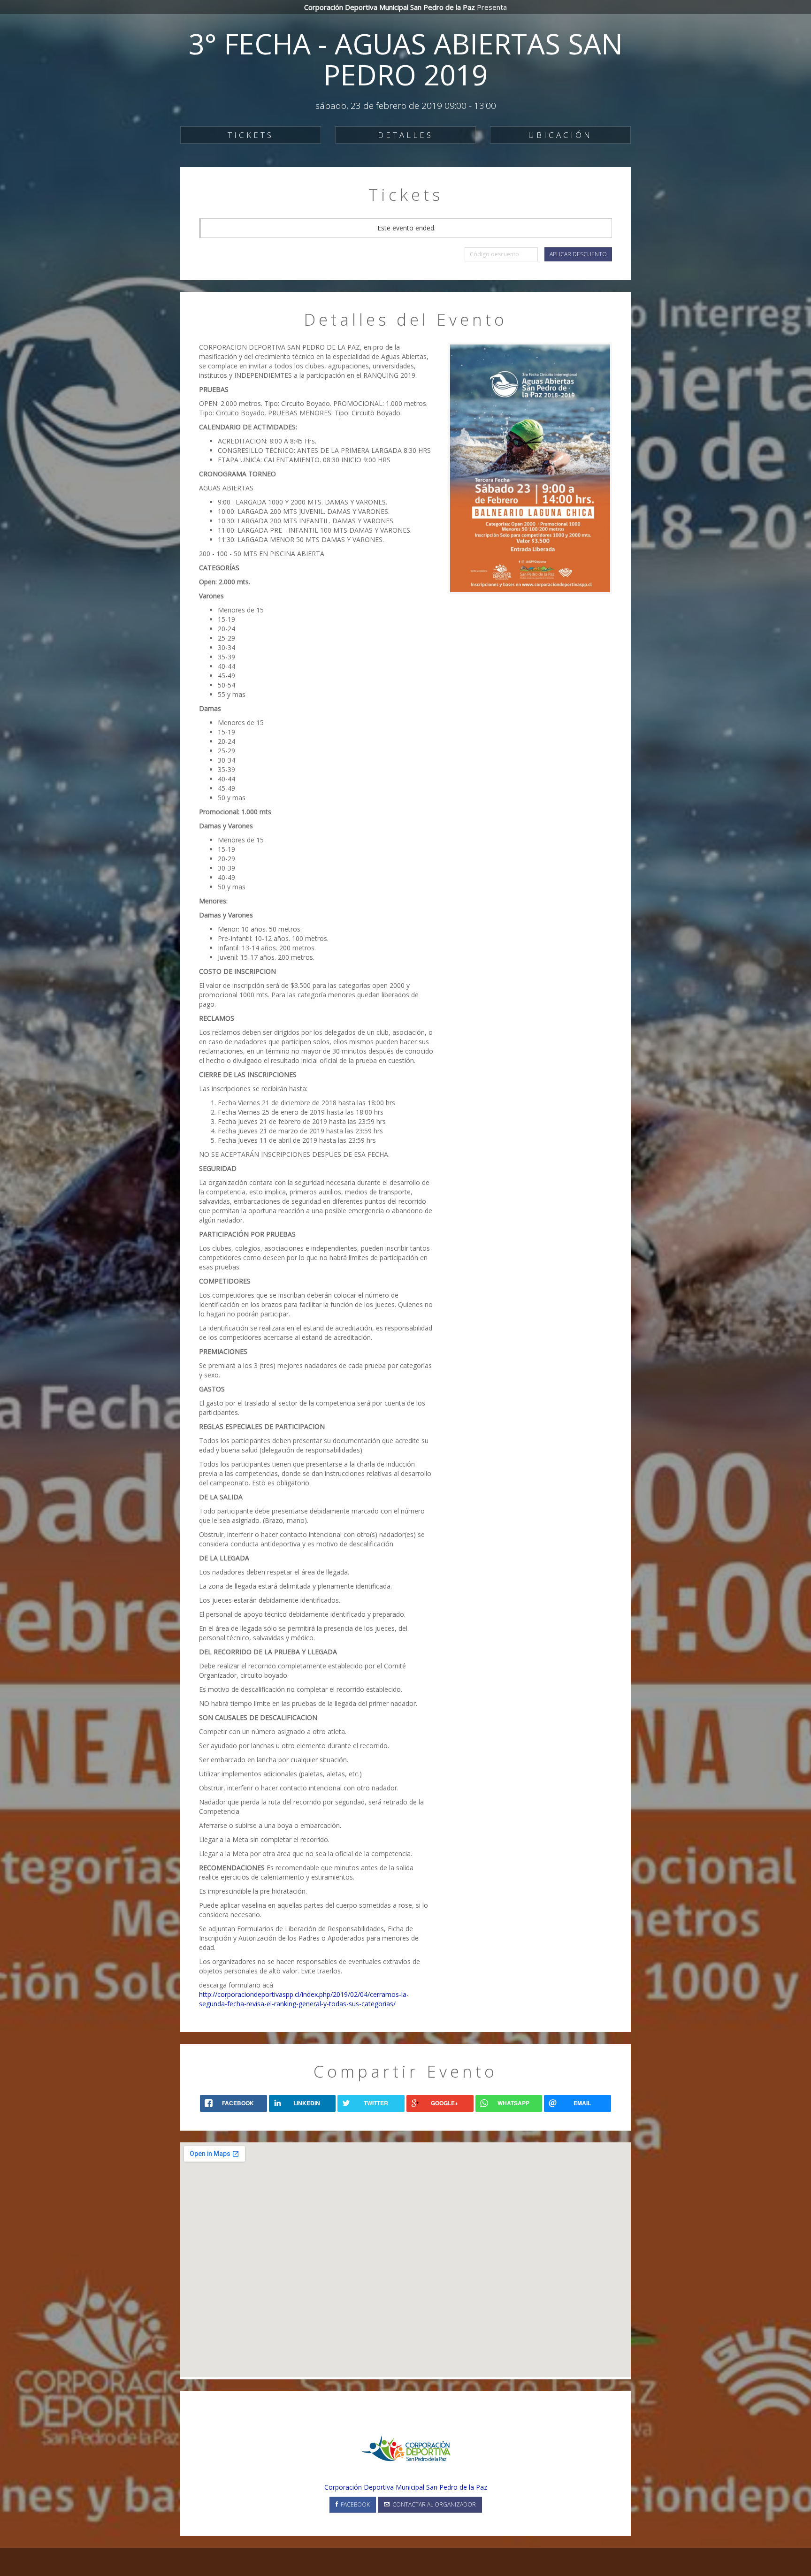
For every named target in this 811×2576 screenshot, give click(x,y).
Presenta (405, 7)
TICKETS (251, 135)
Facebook (354, 2504)
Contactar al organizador (433, 2504)
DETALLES (405, 135)
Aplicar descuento (578, 254)
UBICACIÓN (560, 135)
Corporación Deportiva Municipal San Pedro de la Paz (406, 2487)
